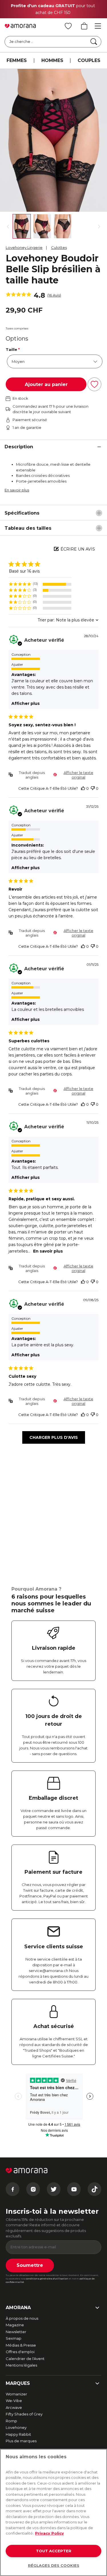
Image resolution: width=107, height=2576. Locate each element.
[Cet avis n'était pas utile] (93, 788)
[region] (40, 584)
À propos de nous (22, 2318)
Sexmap (14, 2338)
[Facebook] (13, 2189)
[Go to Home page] (20, 26)
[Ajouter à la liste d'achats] (94, 384)
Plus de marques (21, 2441)
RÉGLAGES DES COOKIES (54, 2565)
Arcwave (14, 2407)
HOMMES (52, 60)
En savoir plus (17, 490)
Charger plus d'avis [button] (54, 1437)
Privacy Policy (50, 2533)
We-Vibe (14, 2401)
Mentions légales (21, 2365)
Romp (11, 2421)
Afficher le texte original (78, 775)
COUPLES (89, 60)
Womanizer (16, 2394)
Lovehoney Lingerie (24, 247)
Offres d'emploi (20, 2352)
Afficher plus (26, 703)
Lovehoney (16, 2427)
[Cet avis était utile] (83, 788)
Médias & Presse (21, 2345)
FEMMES (17, 60)
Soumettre (30, 2265)
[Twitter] (54, 2189)
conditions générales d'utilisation (47, 2279)
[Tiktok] (94, 2189)
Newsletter (16, 2332)
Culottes (59, 247)
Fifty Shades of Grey (24, 2414)
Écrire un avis (78, 549)
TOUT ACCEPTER (54, 2551)
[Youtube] (74, 2189)
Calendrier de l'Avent (25, 2359)
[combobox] (68, 620)
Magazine (15, 2325)
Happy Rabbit (18, 2434)
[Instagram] (33, 2189)
